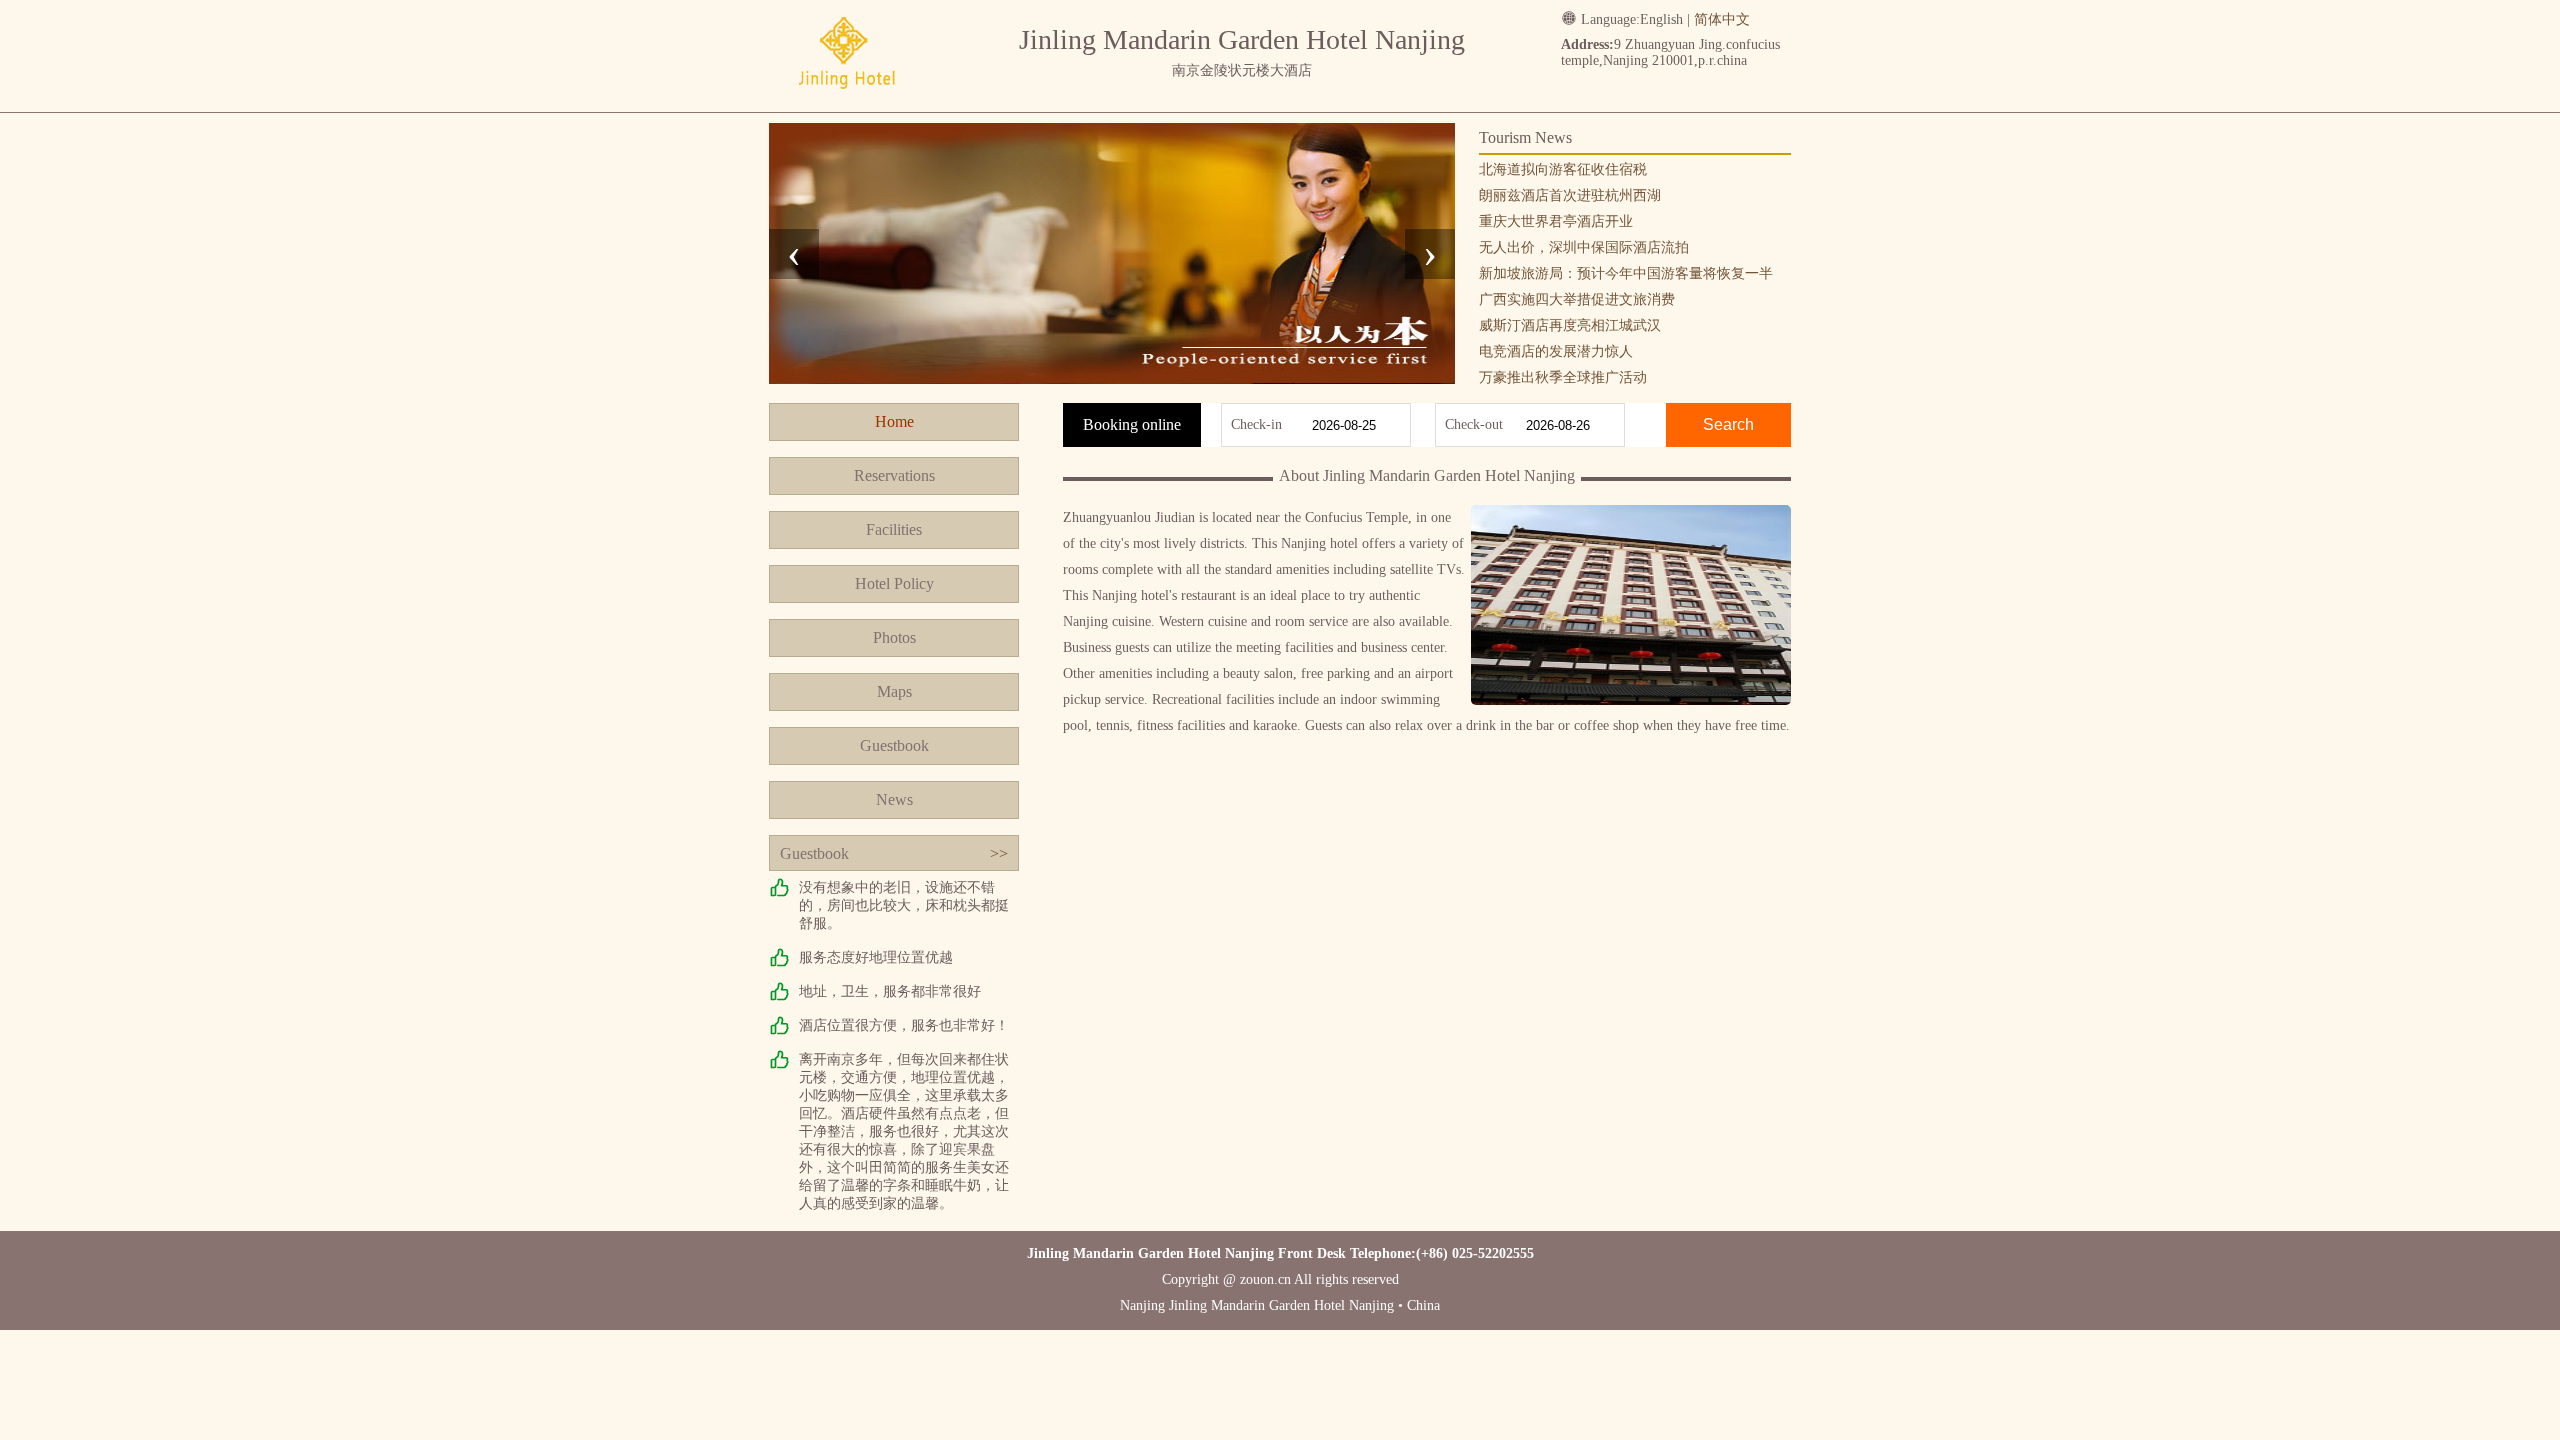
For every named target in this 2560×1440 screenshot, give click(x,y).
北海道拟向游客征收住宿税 (1563, 169)
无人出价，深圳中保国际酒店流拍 (1584, 247)
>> (999, 853)
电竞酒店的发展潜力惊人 (1556, 351)
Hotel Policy (894, 583)
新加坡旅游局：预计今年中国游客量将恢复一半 (1626, 273)
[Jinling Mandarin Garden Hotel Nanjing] (846, 92)
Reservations (894, 475)
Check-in (1256, 424)
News (894, 799)
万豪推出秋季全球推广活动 (1563, 377)
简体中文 (1722, 19)
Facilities (894, 529)
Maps (894, 691)
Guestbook (894, 745)
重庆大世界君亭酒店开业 (1556, 221)
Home (894, 421)
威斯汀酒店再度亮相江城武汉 (1570, 325)
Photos (894, 637)
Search (1728, 424)
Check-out (1474, 424)
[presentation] (794, 254)
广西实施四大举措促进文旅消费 (1577, 299)
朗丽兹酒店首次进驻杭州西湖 (1570, 195)
